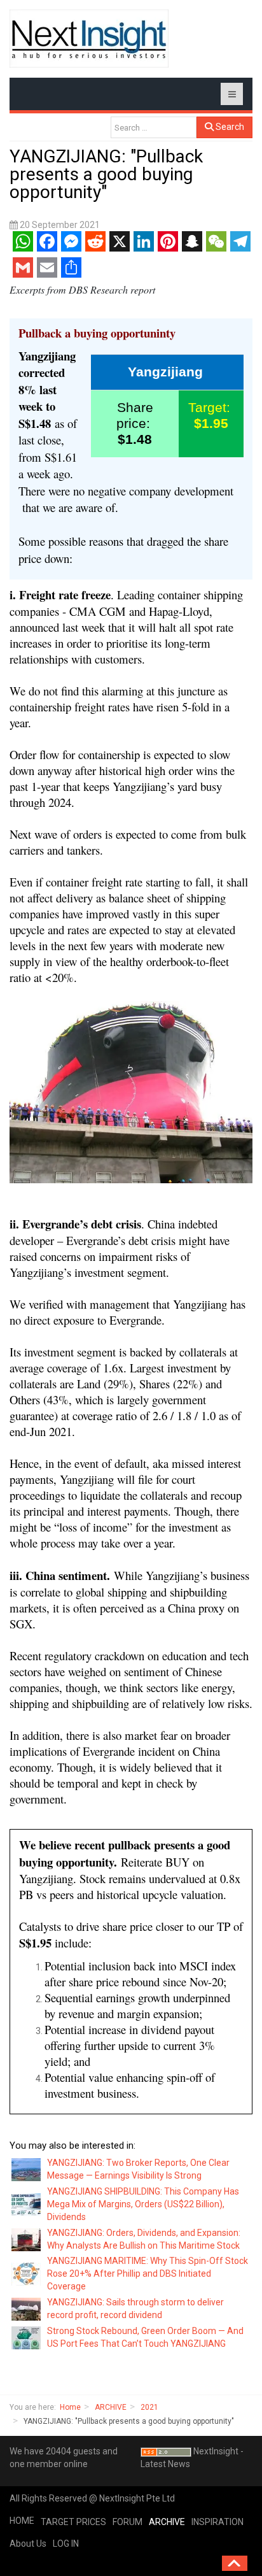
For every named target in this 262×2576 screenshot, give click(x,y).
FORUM (128, 2522)
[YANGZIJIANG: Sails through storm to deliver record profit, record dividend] (27, 2309)
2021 (149, 2407)
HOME (22, 2521)
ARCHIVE (111, 2407)
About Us (28, 2544)
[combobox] (154, 127)
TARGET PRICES (73, 2522)
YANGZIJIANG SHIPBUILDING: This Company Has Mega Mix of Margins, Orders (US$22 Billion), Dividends (143, 2204)
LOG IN (66, 2544)
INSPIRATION (217, 2522)
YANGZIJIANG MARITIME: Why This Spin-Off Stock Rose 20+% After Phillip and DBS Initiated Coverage (148, 2274)
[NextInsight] (89, 39)
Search (229, 127)
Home (70, 2407)
